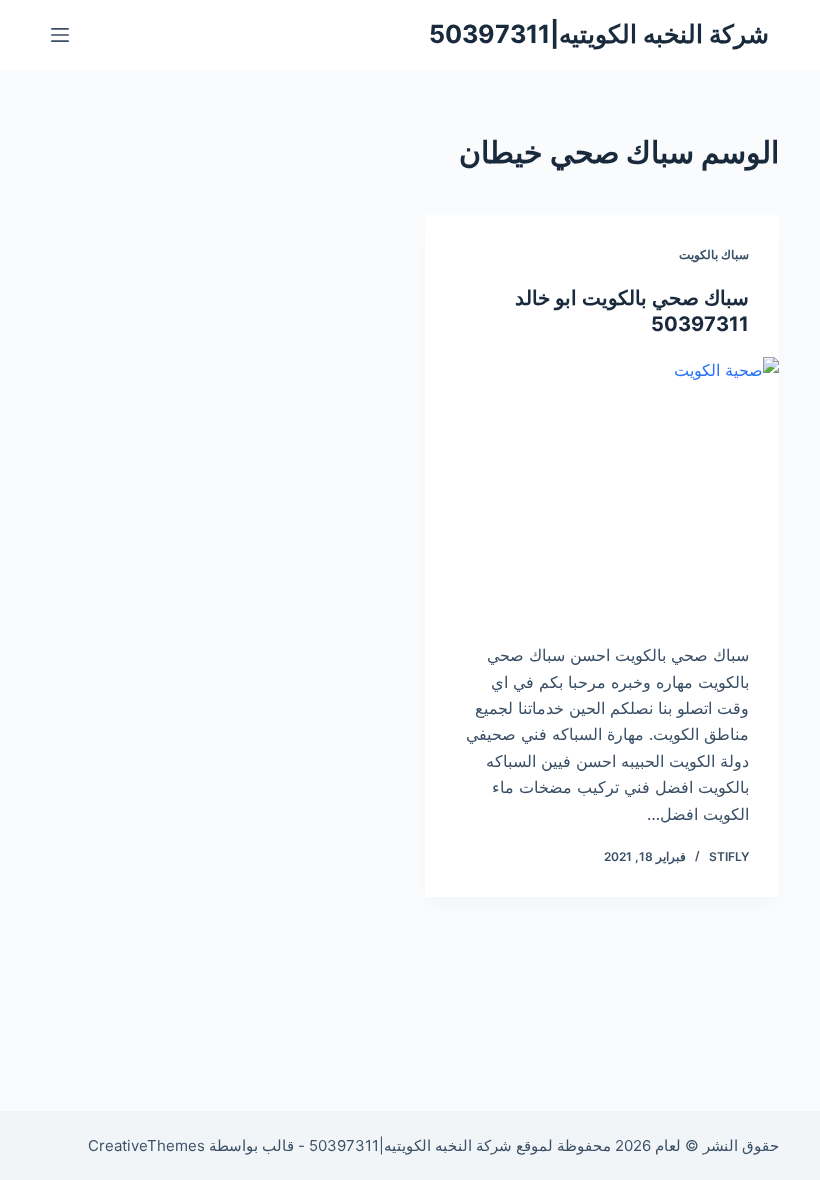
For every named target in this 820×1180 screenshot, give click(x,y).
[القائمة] (60, 35)
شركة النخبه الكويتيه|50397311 (599, 34)
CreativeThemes (146, 1145)
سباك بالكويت (714, 254)
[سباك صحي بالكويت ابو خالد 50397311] (602, 490)
